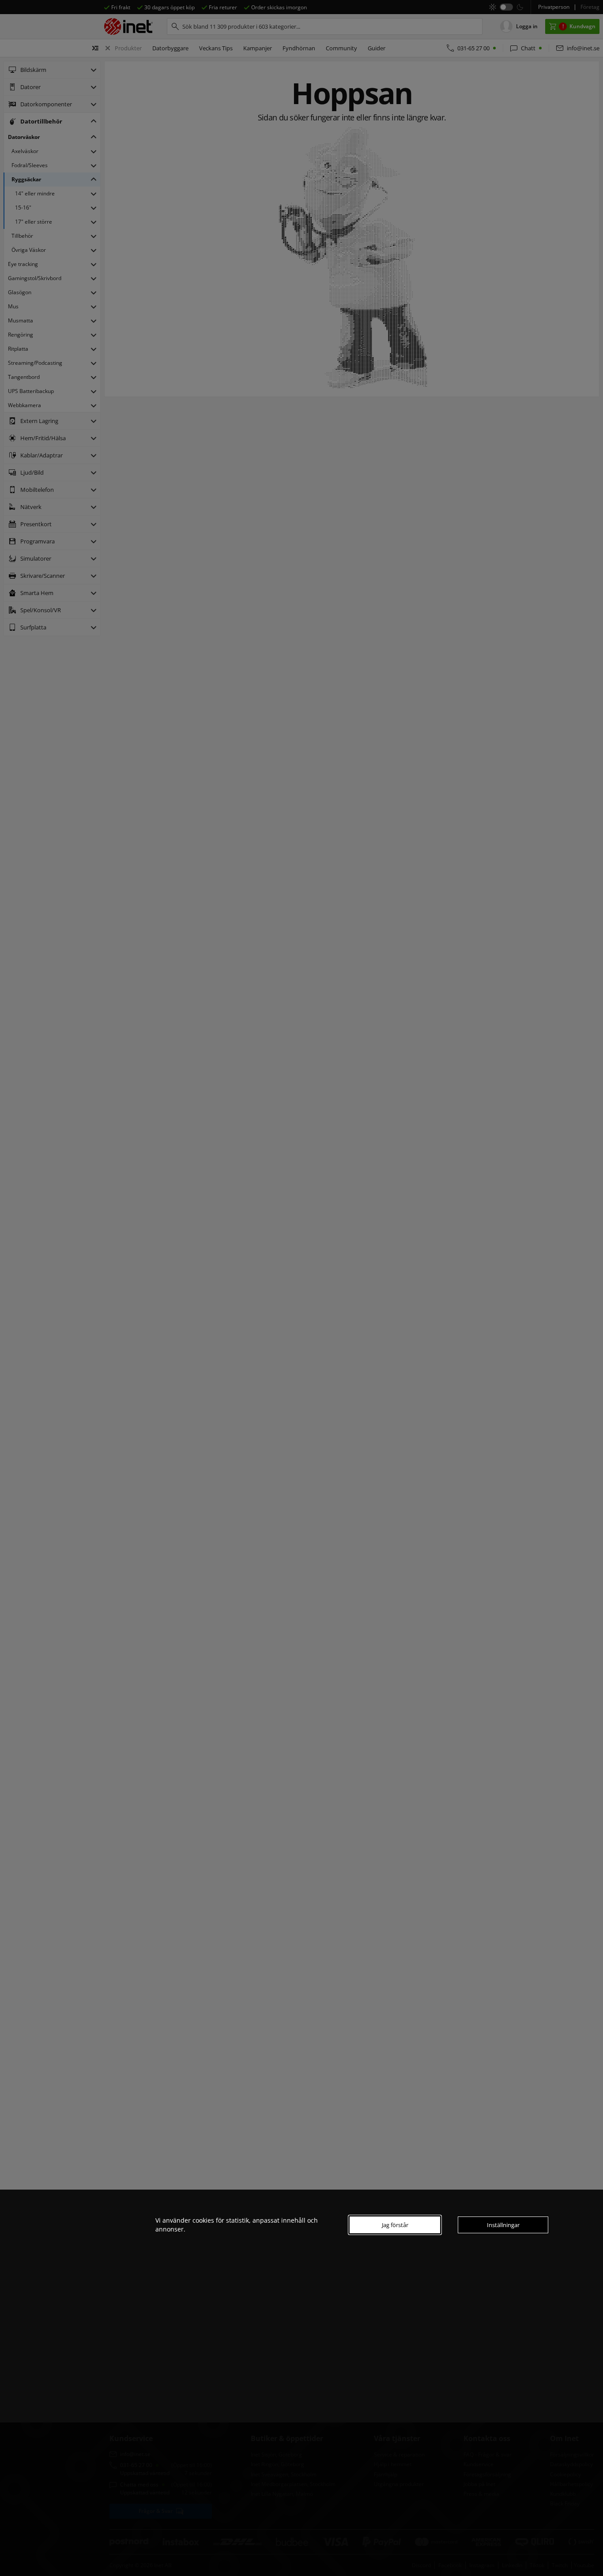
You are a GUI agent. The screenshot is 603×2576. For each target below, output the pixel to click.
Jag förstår (395, 2225)
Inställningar (503, 2225)
